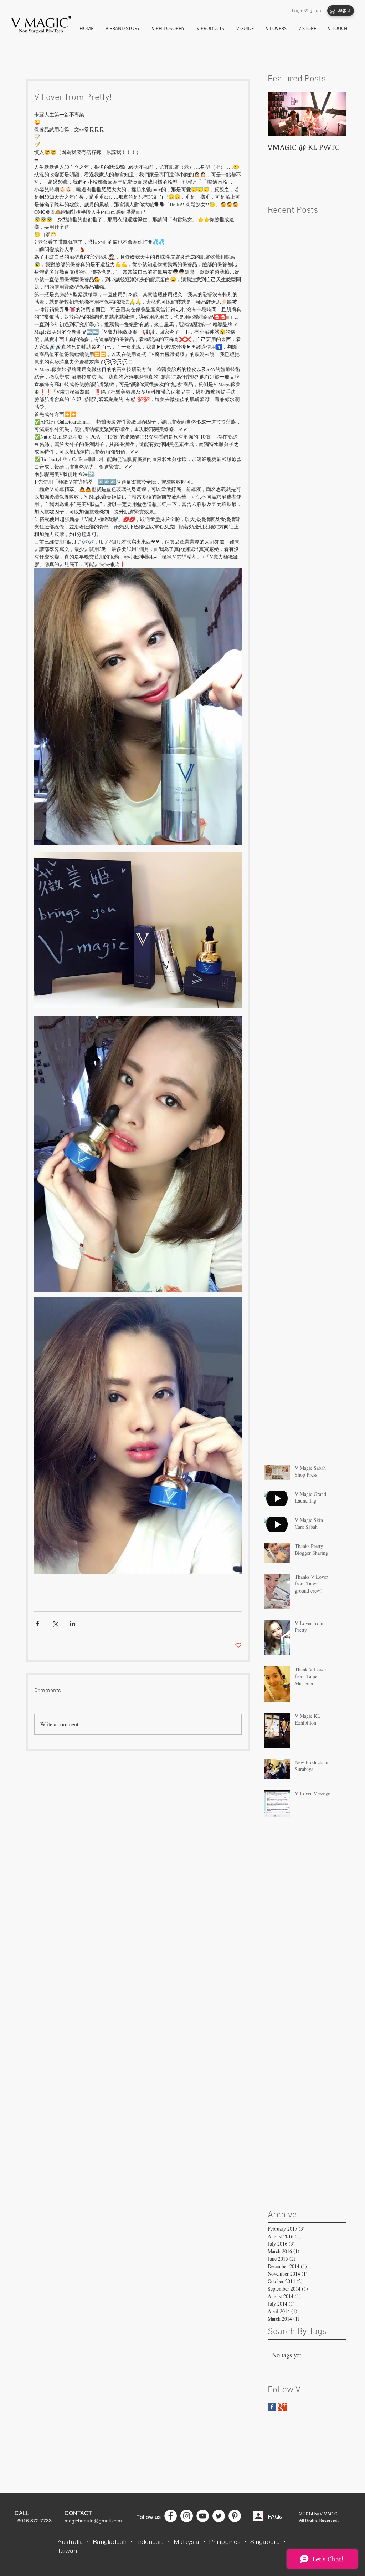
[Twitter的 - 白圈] (219, 2516)
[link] (342, 10)
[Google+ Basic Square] (282, 2407)
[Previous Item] (279, 114)
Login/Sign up (307, 11)
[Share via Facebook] (38, 1623)
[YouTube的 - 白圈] (203, 2516)
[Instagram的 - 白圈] (187, 2516)
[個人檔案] (258, 2516)
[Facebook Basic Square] (272, 2407)
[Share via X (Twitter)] (55, 1623)
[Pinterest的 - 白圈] (235, 2516)
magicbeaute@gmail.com (93, 2521)
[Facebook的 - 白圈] (171, 2516)
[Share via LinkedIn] (73, 1623)
